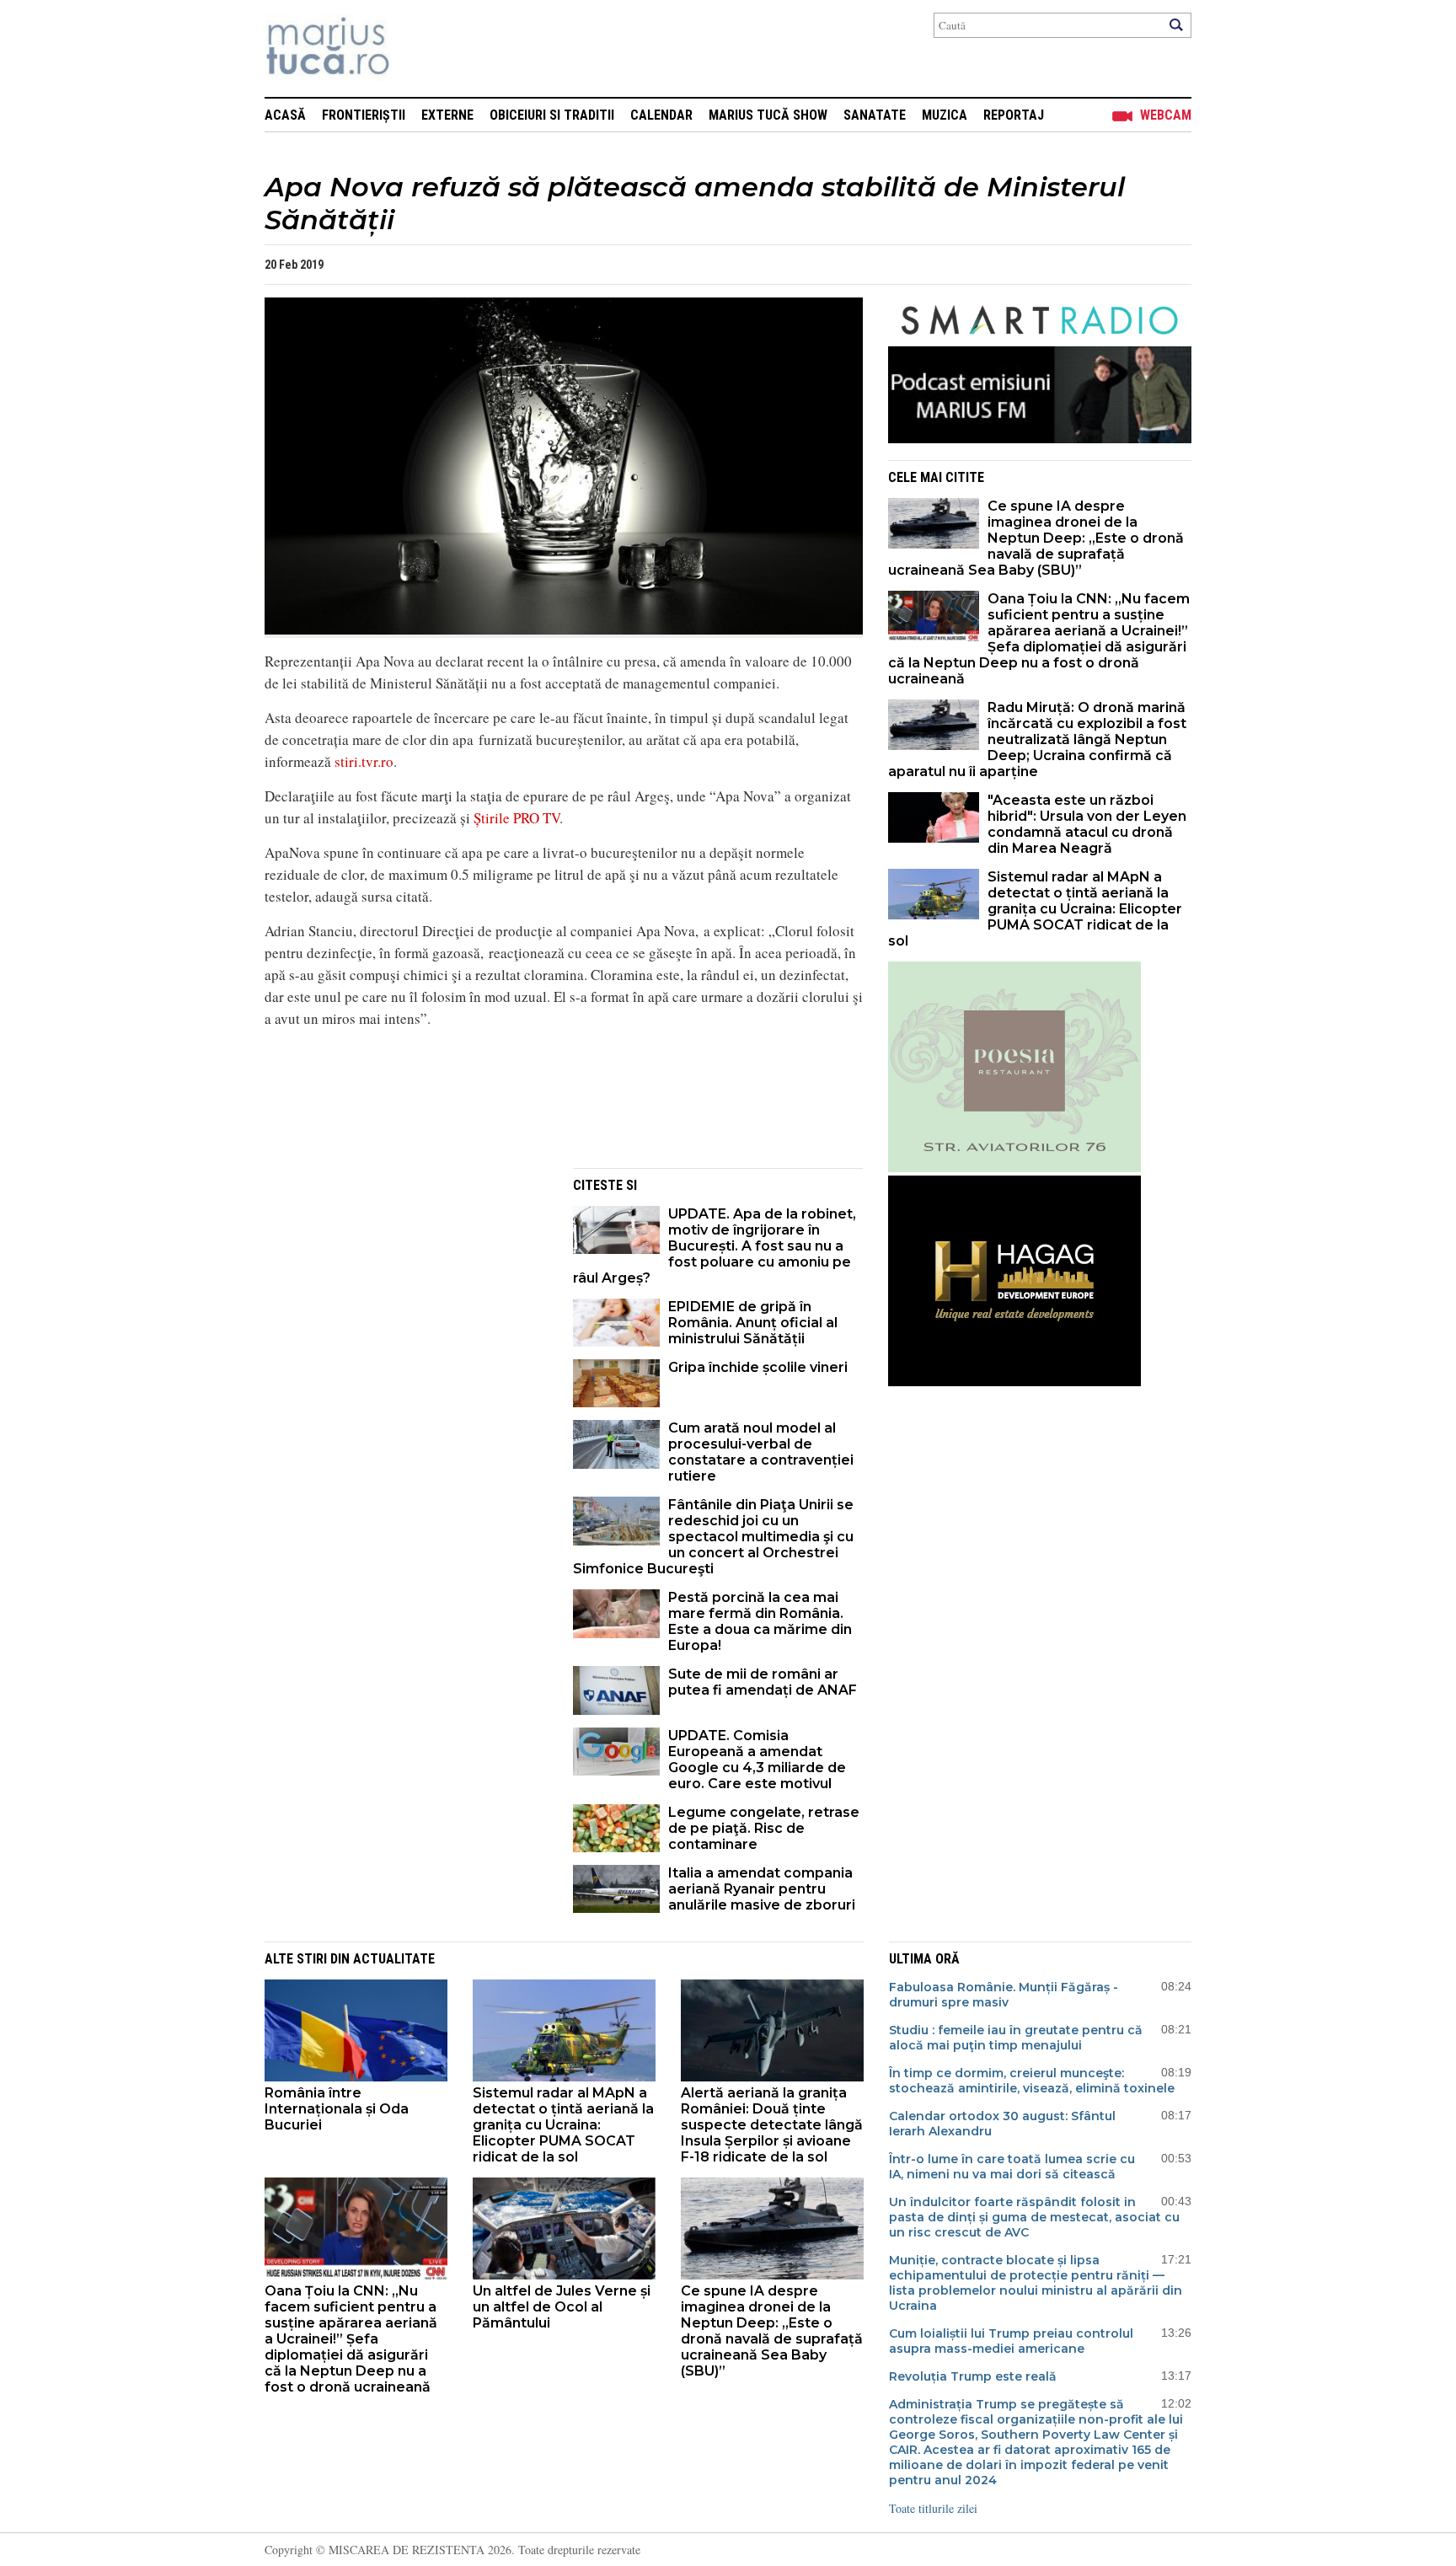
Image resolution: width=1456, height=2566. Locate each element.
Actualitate (394, 1959)
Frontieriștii (364, 115)
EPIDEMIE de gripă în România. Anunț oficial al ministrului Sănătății (753, 1323)
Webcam (1166, 115)
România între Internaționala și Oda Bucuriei (337, 2109)
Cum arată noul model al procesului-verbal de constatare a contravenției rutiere (761, 1452)
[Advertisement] (406, 1286)
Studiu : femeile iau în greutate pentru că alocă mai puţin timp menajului (1016, 2038)
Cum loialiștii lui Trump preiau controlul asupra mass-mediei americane (1011, 2341)
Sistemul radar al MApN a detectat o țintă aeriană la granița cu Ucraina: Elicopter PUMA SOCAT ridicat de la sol (1035, 909)
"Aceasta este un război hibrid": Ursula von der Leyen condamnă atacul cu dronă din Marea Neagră (1087, 824)
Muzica (945, 115)
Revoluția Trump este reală (973, 2376)
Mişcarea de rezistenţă (418, 48)
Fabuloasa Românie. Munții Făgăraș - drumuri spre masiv (1004, 1995)
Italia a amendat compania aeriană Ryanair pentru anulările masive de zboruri (762, 1889)
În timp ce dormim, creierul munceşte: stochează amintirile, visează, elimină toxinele (1032, 2081)
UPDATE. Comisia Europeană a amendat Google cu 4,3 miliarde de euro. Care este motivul (757, 1760)
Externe (447, 115)
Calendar (661, 115)
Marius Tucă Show (768, 115)
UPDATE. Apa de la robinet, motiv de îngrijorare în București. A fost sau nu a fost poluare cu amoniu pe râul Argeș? (715, 1246)
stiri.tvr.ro (364, 761)
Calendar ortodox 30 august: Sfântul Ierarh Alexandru (1002, 2124)
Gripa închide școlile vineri (758, 1367)
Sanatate (875, 115)
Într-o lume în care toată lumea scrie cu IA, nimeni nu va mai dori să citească (1012, 2167)
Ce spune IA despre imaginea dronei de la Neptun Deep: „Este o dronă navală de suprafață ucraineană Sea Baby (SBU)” (1036, 538)
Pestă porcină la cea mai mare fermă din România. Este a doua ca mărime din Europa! (760, 1621)
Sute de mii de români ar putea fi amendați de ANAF (763, 1682)
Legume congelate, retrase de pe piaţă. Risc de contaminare (764, 1828)
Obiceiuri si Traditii (552, 115)
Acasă (285, 115)
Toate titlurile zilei (933, 2508)
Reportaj (1014, 115)
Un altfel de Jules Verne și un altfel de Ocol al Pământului (562, 2307)
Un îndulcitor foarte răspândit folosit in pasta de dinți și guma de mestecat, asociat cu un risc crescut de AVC (1034, 2217)
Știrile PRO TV (517, 818)
